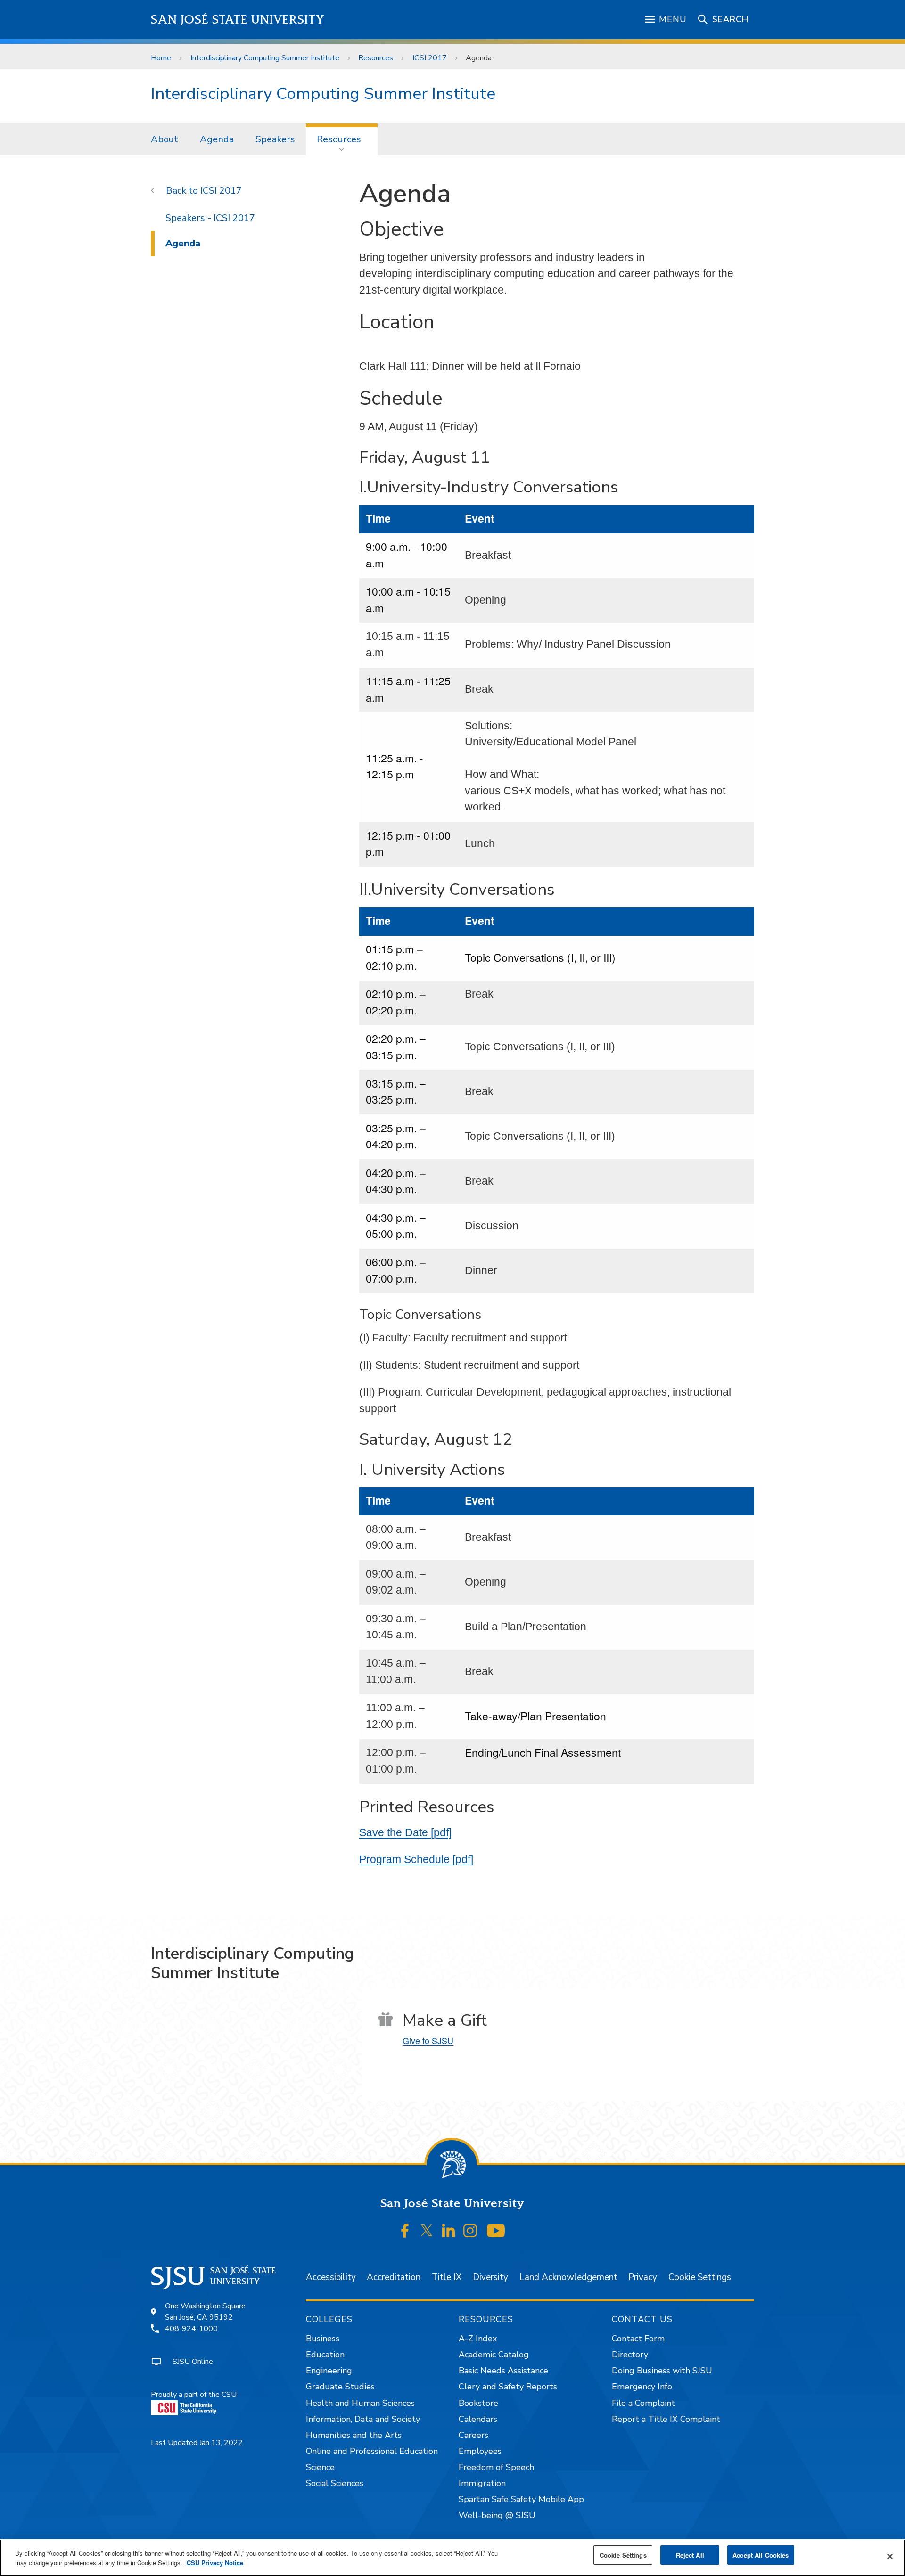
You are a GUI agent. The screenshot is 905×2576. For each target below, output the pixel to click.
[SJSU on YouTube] (496, 2231)
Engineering (329, 2371)
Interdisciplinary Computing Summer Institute (265, 58)
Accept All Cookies (761, 2555)
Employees (480, 2451)
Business (323, 2339)
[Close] (890, 2557)
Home (161, 58)
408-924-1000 (191, 2329)
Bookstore (478, 2403)
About (165, 139)
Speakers (275, 139)
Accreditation (394, 2277)
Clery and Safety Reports (508, 2387)
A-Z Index (478, 2339)
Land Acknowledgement (568, 2277)
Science (320, 2467)
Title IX (447, 2277)
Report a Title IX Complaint (666, 2419)
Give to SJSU (428, 2040)
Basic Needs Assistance (503, 2371)
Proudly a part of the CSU (194, 2395)
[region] (452, 2558)
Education (325, 2355)
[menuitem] (165, 139)
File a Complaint (643, 2403)
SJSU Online (193, 2362)
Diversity (490, 2277)
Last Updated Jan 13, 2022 (197, 2443)
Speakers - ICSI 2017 (210, 218)
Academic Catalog (494, 2355)
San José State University (238, 20)
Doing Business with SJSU (662, 2371)
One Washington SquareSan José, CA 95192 (205, 2312)
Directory (630, 2355)
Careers (473, 2435)
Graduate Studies (340, 2387)
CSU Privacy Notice (215, 2563)
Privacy (643, 2277)
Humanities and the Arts (354, 2435)
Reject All (690, 2555)
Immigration (482, 2483)
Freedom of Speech (496, 2467)
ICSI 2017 (430, 58)
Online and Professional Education (372, 2451)
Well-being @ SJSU (497, 2515)
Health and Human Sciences (360, 2403)
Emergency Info (642, 2387)
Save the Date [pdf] (405, 1832)
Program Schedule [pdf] (416, 1859)
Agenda (217, 139)
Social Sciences (335, 2483)
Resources (376, 58)
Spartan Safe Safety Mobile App (521, 2499)
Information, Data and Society (363, 2419)
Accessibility (331, 2277)
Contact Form (638, 2339)
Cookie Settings (700, 2277)
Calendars (478, 2419)
